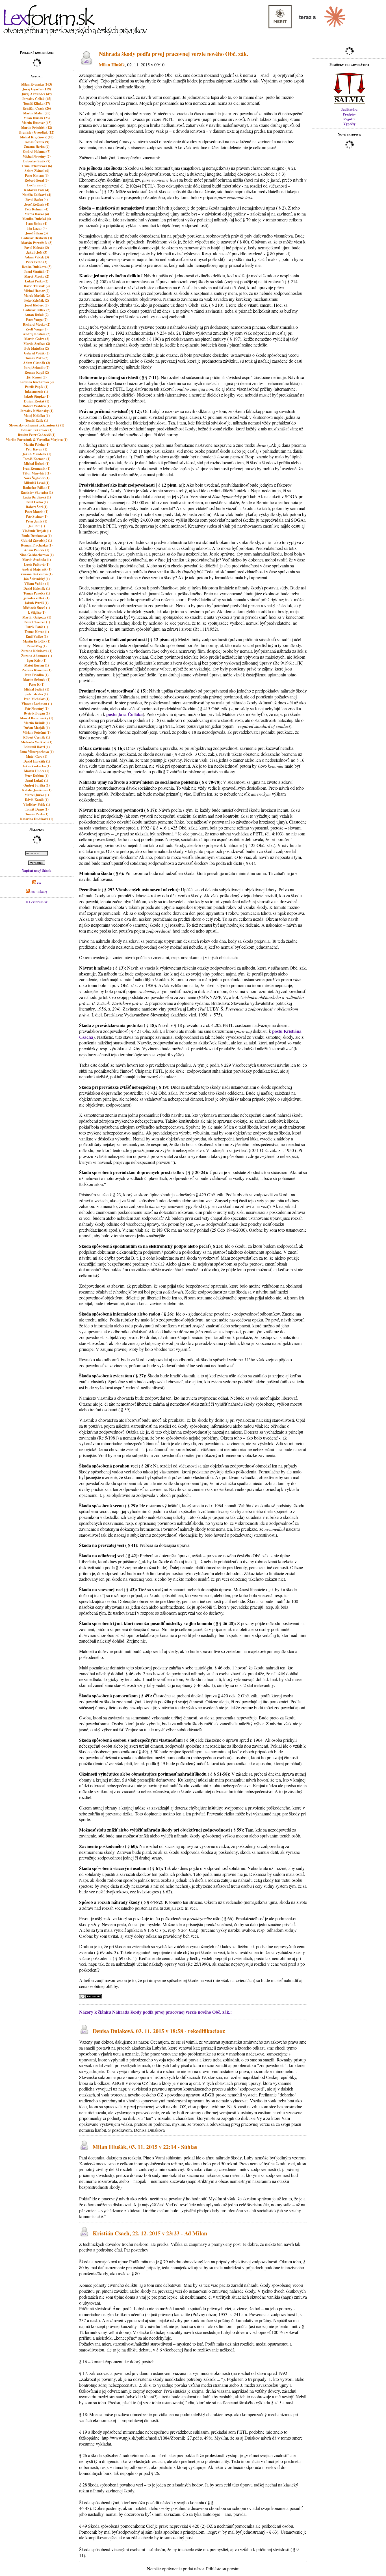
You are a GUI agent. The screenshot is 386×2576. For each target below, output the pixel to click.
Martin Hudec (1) (37, 771)
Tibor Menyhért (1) (37, 473)
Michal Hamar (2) (37, 291)
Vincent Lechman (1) (37, 704)
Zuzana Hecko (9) (37, 147)
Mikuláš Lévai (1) (37, 483)
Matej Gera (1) (37, 756)
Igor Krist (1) (37, 660)
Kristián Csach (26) (37, 108)
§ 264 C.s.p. (189, 1930)
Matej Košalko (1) (37, 416)
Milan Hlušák (112, 65)
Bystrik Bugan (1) (37, 713)
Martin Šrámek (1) (37, 680)
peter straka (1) (37, 694)
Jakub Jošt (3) (37, 252)
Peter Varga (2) (37, 320)
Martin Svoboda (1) (37, 560)
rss (39, 883)
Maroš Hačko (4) (37, 214)
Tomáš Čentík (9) (37, 142)
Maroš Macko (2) (37, 276)
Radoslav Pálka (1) (37, 488)
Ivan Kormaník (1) (37, 468)
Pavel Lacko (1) (37, 502)
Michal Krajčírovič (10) (37, 137)
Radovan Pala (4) (37, 190)
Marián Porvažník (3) (37, 243)
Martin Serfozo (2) (37, 344)
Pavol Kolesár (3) (37, 248)
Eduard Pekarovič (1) (37, 430)
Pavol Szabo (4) (37, 200)
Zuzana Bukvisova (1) (37, 574)
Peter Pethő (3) (37, 262)
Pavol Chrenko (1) (37, 622)
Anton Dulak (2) (37, 315)
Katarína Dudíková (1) (37, 819)
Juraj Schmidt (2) (37, 368)
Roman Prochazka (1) (37, 545)
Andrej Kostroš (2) (37, 334)
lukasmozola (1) (37, 392)
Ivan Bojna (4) (37, 224)
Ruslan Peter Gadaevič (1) (37, 435)
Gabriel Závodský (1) (37, 540)
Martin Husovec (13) (37, 123)
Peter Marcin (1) (37, 512)
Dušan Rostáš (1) (37, 401)
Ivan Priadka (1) (37, 675)
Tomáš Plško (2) (37, 358)
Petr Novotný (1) (37, 708)
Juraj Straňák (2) (37, 272)
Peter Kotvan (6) (37, 176)
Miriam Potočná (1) (37, 732)
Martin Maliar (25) (37, 113)
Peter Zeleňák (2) (37, 300)
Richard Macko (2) (37, 324)
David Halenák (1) (37, 588)
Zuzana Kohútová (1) (37, 651)
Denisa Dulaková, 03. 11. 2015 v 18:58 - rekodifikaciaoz (159, 2031)
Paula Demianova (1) (37, 536)
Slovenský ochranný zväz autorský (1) (37, 425)
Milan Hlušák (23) (37, 118)
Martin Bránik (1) (37, 723)
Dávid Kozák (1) (37, 800)
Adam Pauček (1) (37, 550)
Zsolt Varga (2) (37, 329)
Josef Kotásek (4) (37, 204)
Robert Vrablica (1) (37, 406)
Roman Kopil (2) (37, 372)
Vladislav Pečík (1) (37, 804)
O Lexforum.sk (37, 902)
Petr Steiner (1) (37, 516)
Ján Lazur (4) (37, 228)
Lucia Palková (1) (37, 564)
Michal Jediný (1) (37, 689)
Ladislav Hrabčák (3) (37, 238)
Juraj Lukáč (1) (37, 780)
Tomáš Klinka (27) (37, 104)
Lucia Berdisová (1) (37, 497)
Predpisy (349, 114)
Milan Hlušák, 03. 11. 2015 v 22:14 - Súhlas (145, 2147)
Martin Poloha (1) (37, 444)
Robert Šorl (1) (37, 507)
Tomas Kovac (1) (37, 632)
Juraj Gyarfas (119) (37, 89)
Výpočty (349, 124)
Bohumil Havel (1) (37, 747)
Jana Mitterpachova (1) (37, 752)
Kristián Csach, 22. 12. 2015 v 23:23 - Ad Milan (150, 2233)
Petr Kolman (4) (37, 209)
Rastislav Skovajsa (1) (37, 492)
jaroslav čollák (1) (37, 598)
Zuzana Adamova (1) (37, 656)
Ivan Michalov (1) (37, 699)
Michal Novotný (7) (37, 156)
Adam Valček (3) (37, 257)
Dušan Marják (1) (37, 728)
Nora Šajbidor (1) (37, 478)
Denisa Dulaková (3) (37, 267)
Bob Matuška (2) (37, 348)
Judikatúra (349, 109)
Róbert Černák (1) (37, 737)
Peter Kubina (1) (37, 776)
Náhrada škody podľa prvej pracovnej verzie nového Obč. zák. (174, 54)
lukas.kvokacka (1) (37, 766)
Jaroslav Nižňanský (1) (37, 411)
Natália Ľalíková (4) (37, 195)
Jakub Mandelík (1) (37, 454)
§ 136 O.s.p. (155, 1930)
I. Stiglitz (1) (37, 612)
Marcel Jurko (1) (37, 795)
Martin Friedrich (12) (37, 128)
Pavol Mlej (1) (37, 646)
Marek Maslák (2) (37, 296)
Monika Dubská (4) (37, 219)
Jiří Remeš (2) (37, 377)
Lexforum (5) (37, 185)
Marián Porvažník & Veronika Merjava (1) (37, 440)
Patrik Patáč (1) (37, 627)
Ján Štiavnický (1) (37, 579)
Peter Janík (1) (37, 521)
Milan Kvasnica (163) (37, 84)
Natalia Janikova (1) (37, 790)
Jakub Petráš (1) (37, 603)
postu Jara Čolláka (124, 714)
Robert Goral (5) (37, 180)
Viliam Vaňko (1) (37, 584)
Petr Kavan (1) (37, 449)
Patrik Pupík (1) (37, 387)
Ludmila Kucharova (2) (37, 382)
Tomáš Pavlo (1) (37, 814)
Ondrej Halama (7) (37, 152)
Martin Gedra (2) (37, 339)
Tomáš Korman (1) (37, 459)
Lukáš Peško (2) (37, 281)
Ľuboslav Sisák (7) (37, 161)
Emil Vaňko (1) (37, 636)
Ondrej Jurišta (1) (37, 785)
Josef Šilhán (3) (37, 233)
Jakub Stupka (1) (37, 396)
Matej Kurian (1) (37, 665)
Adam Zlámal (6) (37, 171)
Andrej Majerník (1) (37, 569)
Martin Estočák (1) (37, 641)
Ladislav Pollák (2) (37, 310)
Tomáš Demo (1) (37, 809)
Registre (349, 119)
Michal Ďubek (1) (37, 464)
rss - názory (39, 891)
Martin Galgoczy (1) (37, 617)
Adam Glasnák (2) (37, 363)
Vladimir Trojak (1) (37, 531)
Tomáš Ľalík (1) (37, 420)
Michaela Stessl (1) (37, 608)
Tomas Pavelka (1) (37, 593)
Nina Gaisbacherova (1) (37, 555)
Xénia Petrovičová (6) (37, 166)
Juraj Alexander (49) (37, 94)
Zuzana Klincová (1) (37, 670)
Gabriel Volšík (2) (37, 353)
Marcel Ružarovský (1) (37, 718)
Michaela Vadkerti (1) (37, 742)
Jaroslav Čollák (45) (37, 99)
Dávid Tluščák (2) (37, 286)
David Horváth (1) (37, 761)
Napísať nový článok (37, 871)
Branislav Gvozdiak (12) (37, 132)
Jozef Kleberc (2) (37, 305)
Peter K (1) (37, 684)
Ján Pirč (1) (37, 526)
